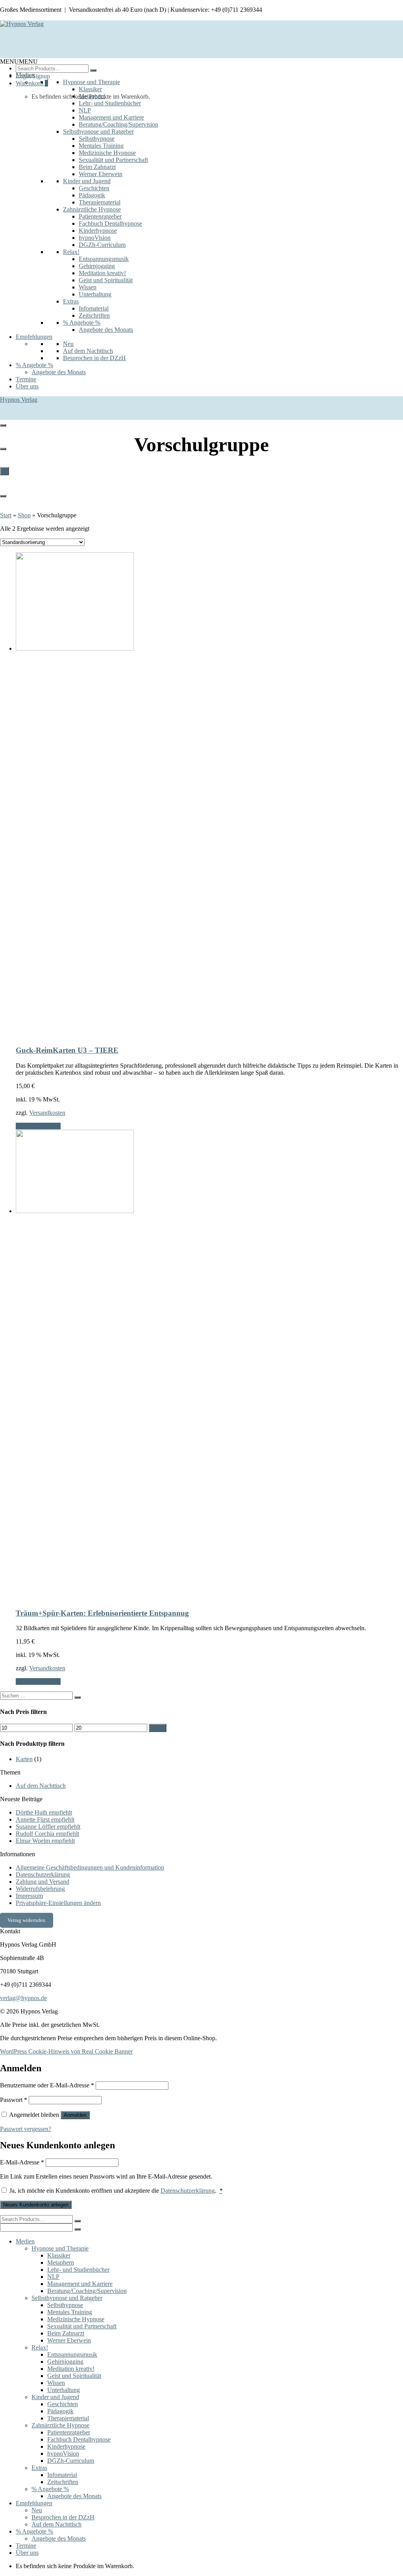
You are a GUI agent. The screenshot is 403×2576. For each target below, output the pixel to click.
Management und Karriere (111, 117)
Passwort (14, 2100)
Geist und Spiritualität (106, 280)
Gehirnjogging (97, 266)
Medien (25, 75)
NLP (85, 110)
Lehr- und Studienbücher (110, 103)
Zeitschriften (94, 315)
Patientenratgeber (100, 216)
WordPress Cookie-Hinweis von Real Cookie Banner (66, 2051)
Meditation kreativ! (102, 273)
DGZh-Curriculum (102, 245)
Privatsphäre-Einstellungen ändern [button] (58, 1903)
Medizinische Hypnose (107, 153)
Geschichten (94, 188)
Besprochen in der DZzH (94, 358)
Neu (68, 344)
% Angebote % (82, 323)
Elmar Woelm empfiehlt (45, 1841)
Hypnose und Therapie (92, 82)
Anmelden (75, 2115)
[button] (19, 62)
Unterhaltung (95, 294)
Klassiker (90, 89)
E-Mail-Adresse (22, 2162)
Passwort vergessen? (26, 2129)
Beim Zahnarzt (97, 167)
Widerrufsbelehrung (40, 1889)
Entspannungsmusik (104, 259)
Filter (158, 1728)
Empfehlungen (34, 337)
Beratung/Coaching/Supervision (118, 124)
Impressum (29, 1896)
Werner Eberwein (101, 174)
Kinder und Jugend (87, 181)
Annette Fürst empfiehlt (45, 1819)
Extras (71, 301)
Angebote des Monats (106, 330)
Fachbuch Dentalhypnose (110, 223)
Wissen (88, 287)
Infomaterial (94, 308)
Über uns (27, 386)
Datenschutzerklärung (43, 1875)
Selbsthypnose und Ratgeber (98, 131)
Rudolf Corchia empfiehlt (47, 1834)
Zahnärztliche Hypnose (92, 209)
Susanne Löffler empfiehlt (48, 1827)
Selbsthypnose (97, 139)
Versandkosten (47, 1113)
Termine (26, 379)
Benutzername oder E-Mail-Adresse (47, 2085)
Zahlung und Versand (43, 1882)
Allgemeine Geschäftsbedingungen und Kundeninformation (90, 1867)
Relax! (71, 252)
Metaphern (92, 96)
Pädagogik (92, 195)
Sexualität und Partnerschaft (113, 160)
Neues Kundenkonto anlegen (36, 2205)
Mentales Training (101, 146)
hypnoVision (95, 238)
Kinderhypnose (98, 231)
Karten (24, 1759)
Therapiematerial (100, 202)
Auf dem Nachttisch (88, 351)
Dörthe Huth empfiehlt (44, 1812)
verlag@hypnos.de (23, 1998)
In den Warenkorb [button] (38, 1126)
